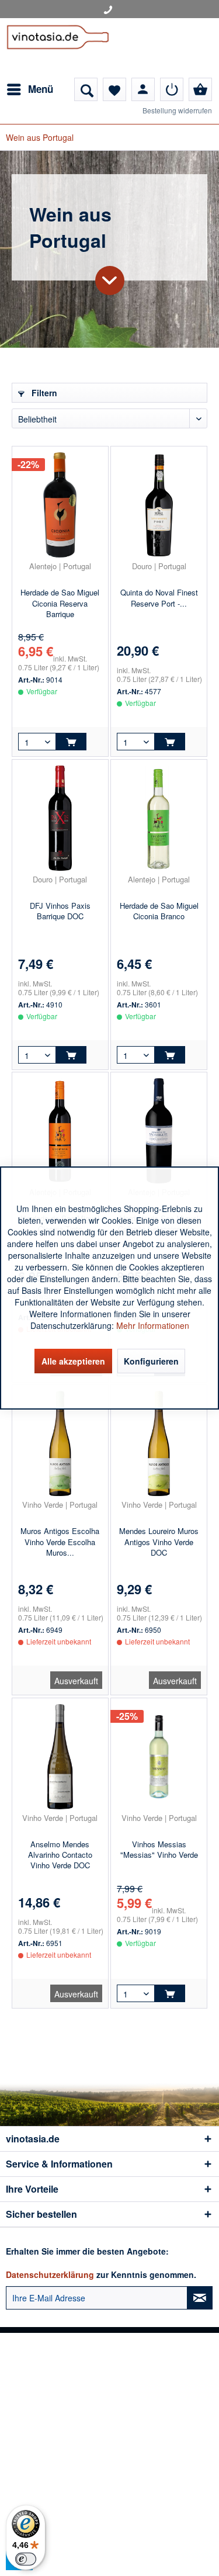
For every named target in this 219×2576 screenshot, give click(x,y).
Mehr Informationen (153, 1325)
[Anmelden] (172, 89)
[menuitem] (29, 89)
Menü (41, 89)
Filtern (43, 393)
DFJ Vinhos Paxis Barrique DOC (60, 911)
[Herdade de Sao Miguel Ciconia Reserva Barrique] (60, 505)
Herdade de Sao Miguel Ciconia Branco (159, 911)
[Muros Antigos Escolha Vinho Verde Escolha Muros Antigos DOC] (60, 1443)
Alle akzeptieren (73, 1361)
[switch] (26, 2559)
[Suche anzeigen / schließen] (86, 89)
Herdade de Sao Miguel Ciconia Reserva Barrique (60, 603)
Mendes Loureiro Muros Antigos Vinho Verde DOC (159, 1542)
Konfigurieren (151, 1361)
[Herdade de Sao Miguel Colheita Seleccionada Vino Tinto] (159, 1131)
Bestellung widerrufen (177, 110)
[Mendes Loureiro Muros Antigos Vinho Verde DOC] (159, 1443)
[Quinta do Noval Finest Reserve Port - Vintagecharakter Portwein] (159, 505)
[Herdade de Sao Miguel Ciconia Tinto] (60, 1131)
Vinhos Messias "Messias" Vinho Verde (159, 1850)
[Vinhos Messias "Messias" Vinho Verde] (159, 1757)
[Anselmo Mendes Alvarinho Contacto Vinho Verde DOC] (60, 1757)
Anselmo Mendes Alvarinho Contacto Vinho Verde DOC (60, 1855)
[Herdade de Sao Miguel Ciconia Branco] (159, 818)
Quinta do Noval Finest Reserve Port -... (159, 598)
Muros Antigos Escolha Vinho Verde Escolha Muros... (60, 1542)
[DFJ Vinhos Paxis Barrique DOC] (60, 818)
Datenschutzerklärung (50, 2274)
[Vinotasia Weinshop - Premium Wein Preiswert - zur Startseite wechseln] (58, 48)
